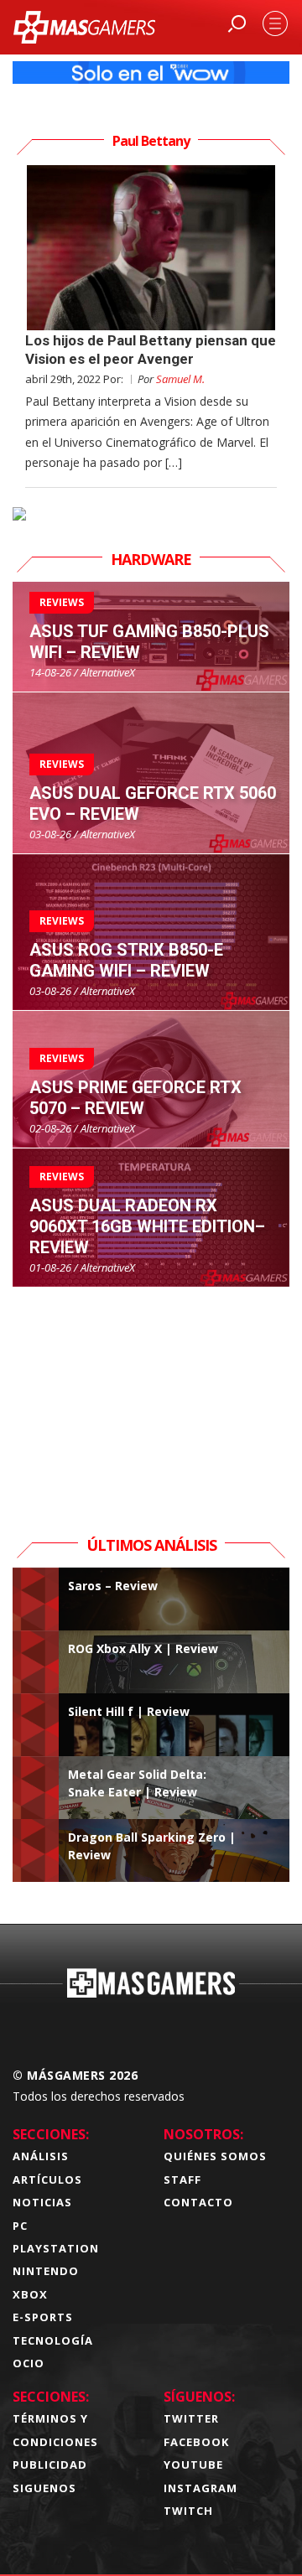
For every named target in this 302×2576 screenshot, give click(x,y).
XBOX (30, 2294)
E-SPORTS (43, 2317)
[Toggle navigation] (275, 23)
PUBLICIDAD (50, 2465)
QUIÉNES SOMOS (215, 2156)
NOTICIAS (42, 2202)
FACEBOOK (196, 2442)
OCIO (29, 2363)
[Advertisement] (151, 1392)
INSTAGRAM (200, 2488)
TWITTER (191, 2418)
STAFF (182, 2179)
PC (20, 2226)
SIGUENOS (44, 2488)
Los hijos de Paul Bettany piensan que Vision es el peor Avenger (151, 349)
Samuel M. (180, 379)
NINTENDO (46, 2271)
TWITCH (188, 2511)
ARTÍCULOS (47, 2179)
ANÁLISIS (41, 2156)
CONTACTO (198, 2202)
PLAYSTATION (56, 2248)
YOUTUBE (193, 2465)
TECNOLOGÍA (53, 2340)
